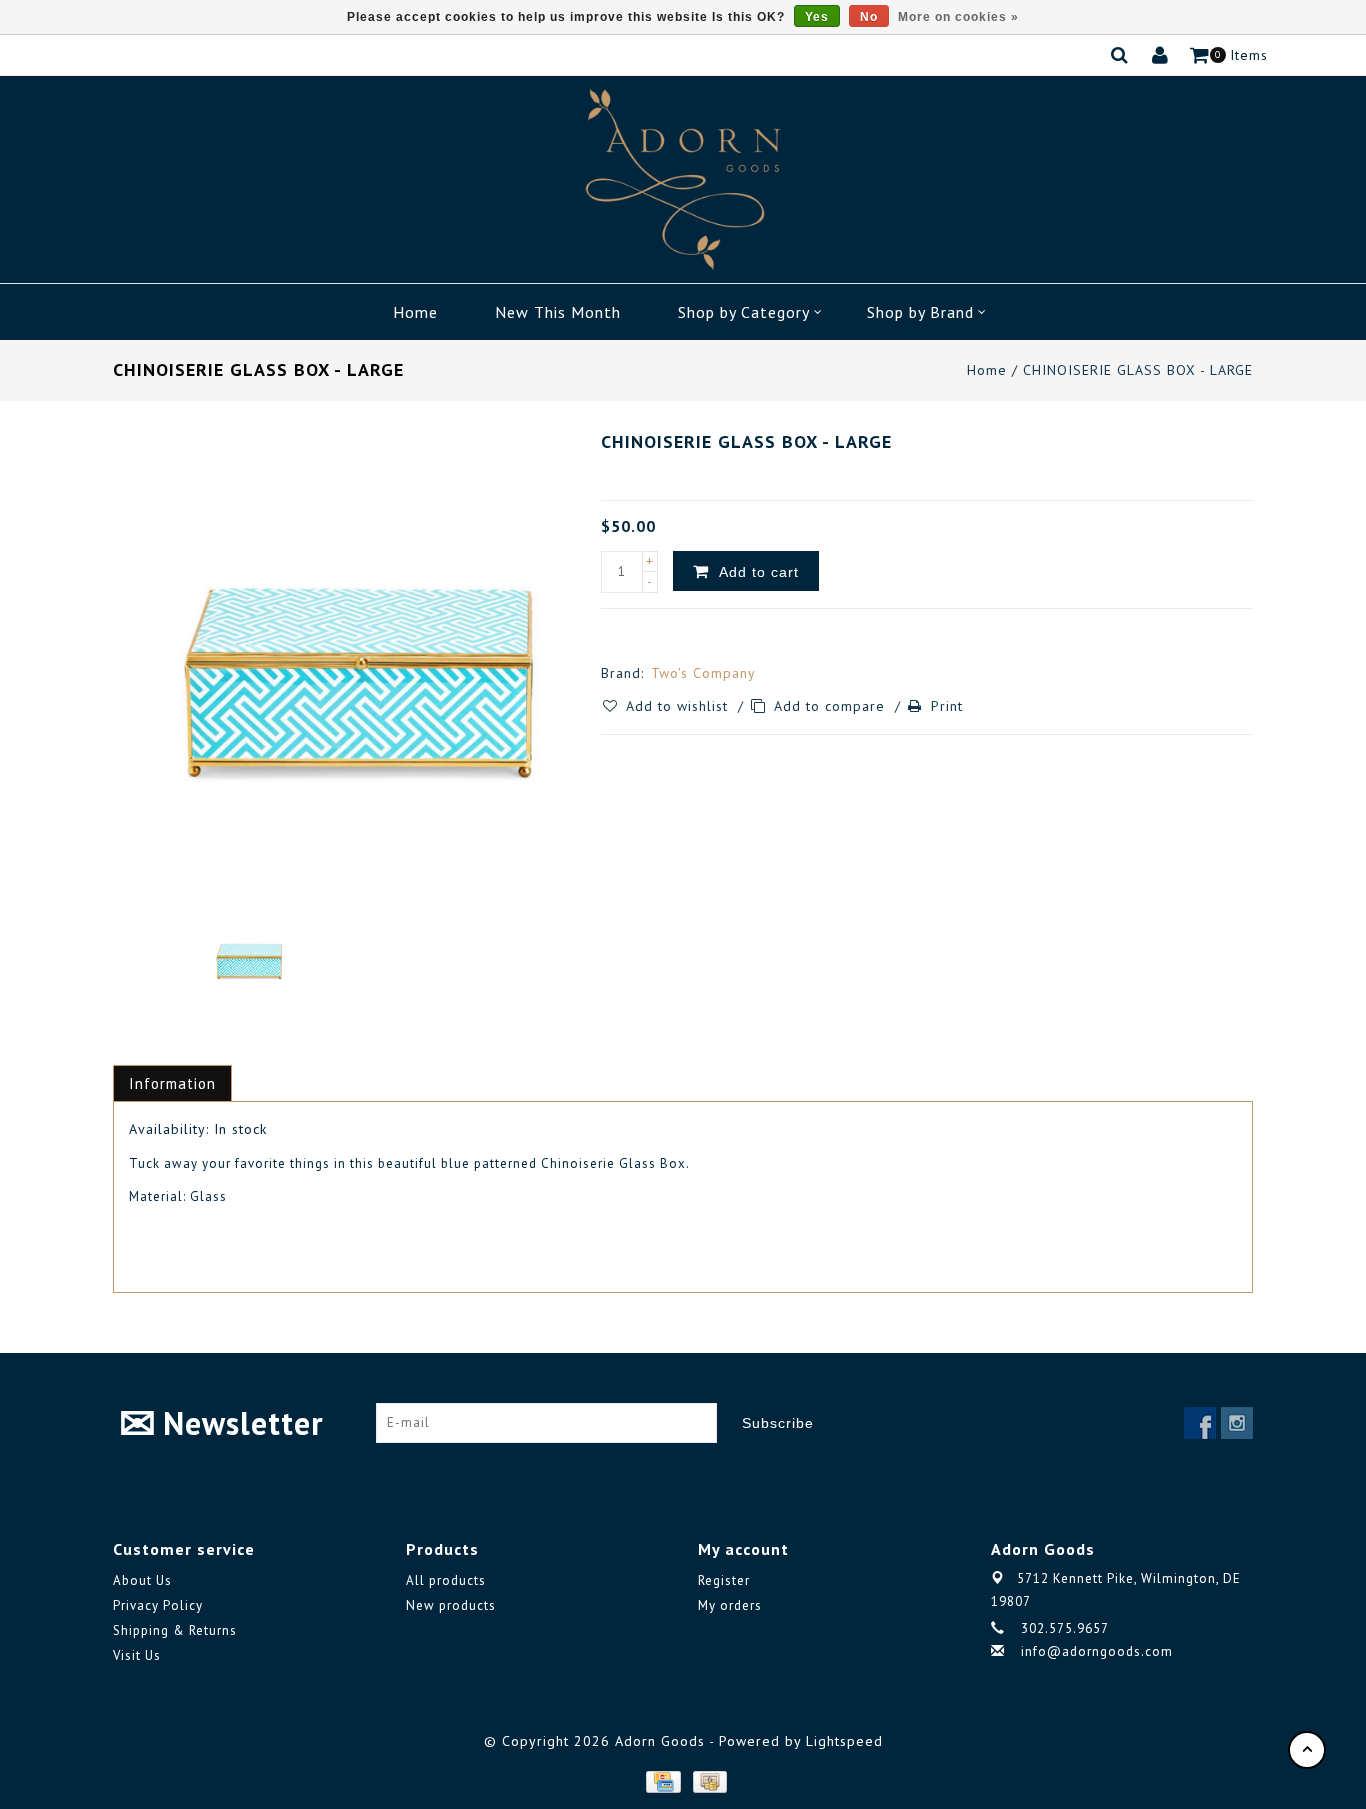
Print (947, 706)
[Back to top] (1307, 1750)
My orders (730, 1605)
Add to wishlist (679, 706)
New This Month (558, 312)
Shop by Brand (920, 312)
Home (415, 312)
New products (451, 1605)
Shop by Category (744, 312)
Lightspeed (844, 1741)
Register (724, 1580)
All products (446, 1580)
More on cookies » (958, 17)
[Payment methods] (662, 1781)
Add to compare (832, 706)
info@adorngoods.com (1097, 1651)
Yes (817, 17)
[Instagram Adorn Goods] (1237, 1423)
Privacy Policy (158, 1605)
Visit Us (137, 1655)
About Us (142, 1580)
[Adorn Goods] (683, 179)
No (869, 17)
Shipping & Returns (175, 1630)
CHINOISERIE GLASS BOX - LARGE (1138, 370)
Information (172, 1083)
